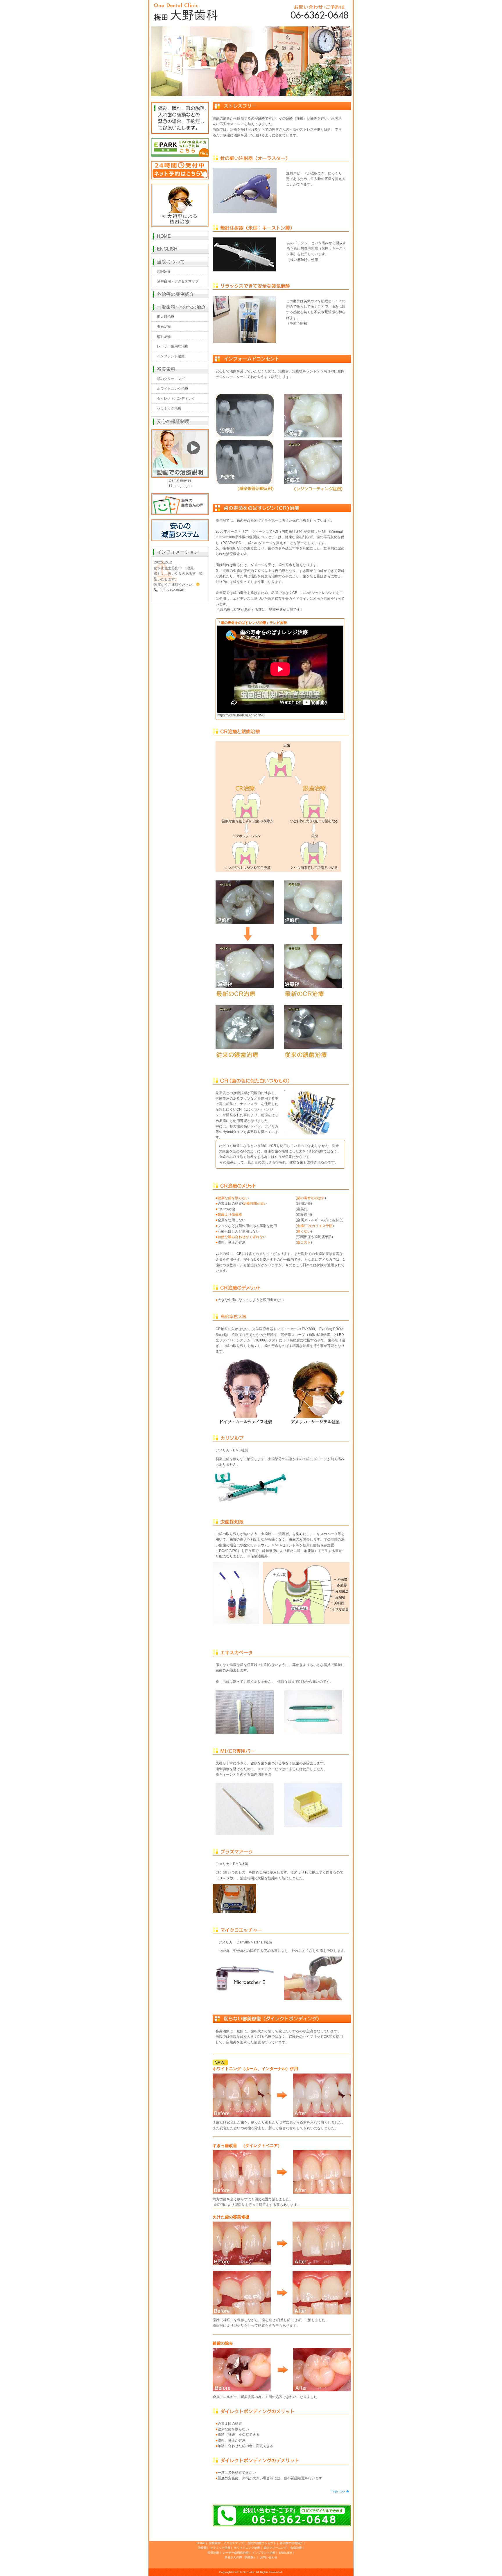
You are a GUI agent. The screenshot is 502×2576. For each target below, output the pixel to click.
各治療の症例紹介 (175, 294)
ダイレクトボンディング (176, 399)
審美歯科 (166, 369)
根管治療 (164, 336)
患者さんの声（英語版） (241, 2557)
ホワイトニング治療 (173, 389)
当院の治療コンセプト (262, 2543)
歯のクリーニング (171, 379)
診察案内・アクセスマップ (178, 281)
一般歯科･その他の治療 (181, 307)
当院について (171, 262)
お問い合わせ (269, 2557)
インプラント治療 (171, 356)
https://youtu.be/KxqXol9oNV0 (241, 715)
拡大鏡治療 (166, 317)
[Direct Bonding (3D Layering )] (245, 947)
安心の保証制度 (173, 421)
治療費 (202, 2548)
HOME (164, 236)
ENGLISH (167, 249)
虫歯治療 (164, 327)
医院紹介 (164, 271)
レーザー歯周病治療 (173, 346)
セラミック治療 (169, 408)
